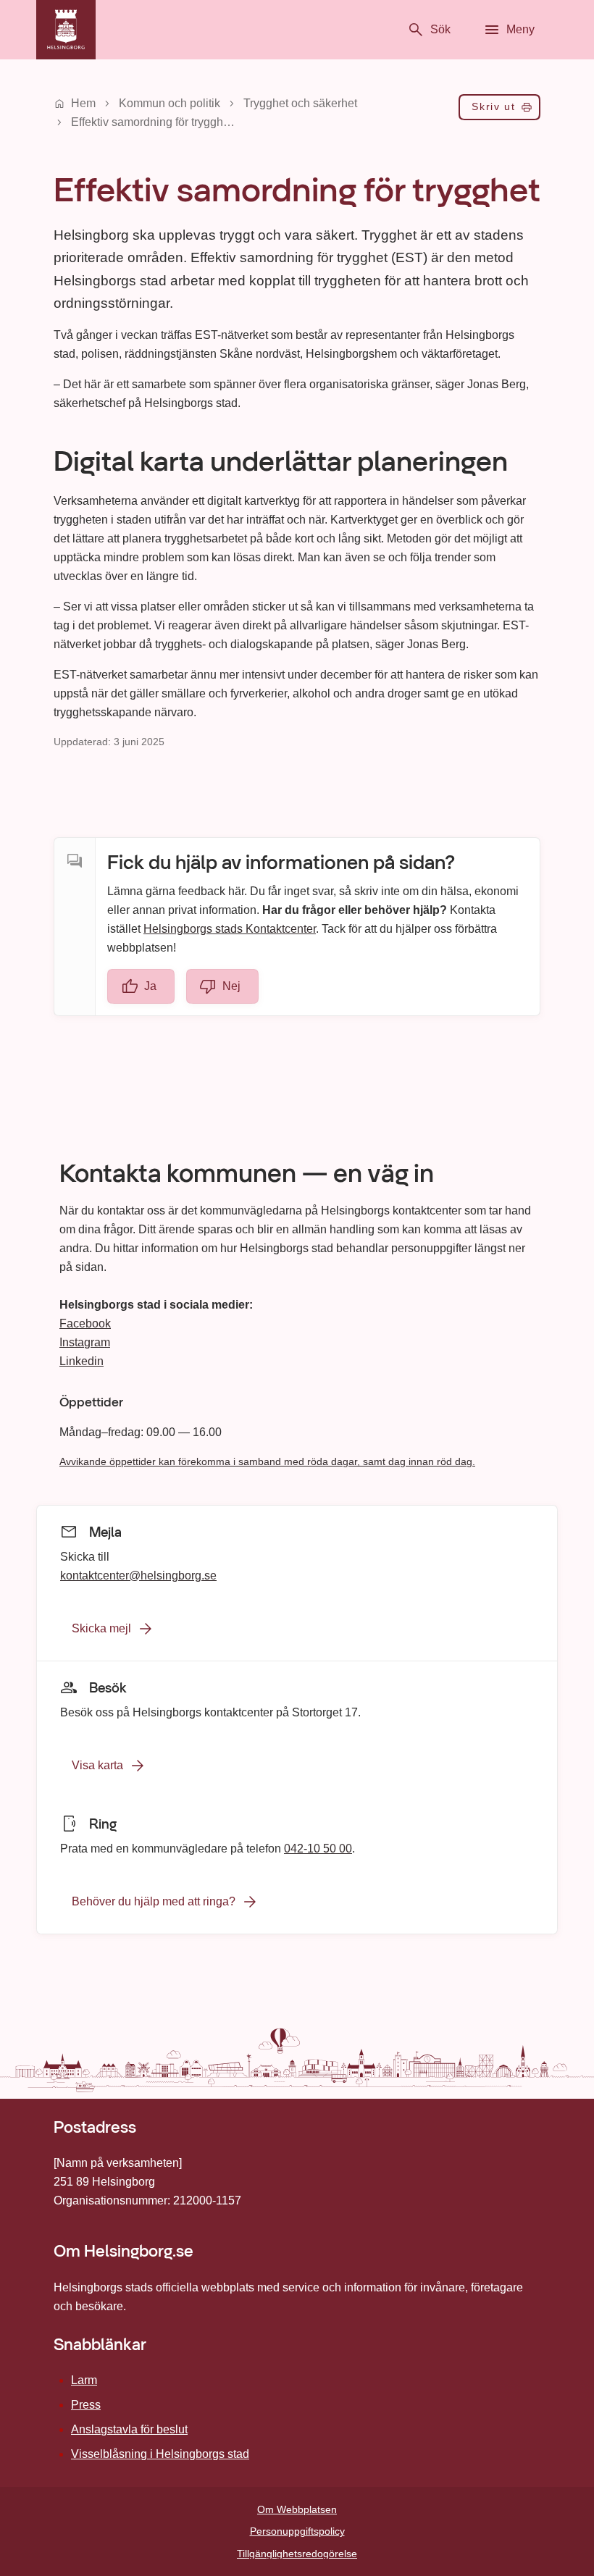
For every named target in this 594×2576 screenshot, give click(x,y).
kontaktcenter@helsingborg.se (138, 1576)
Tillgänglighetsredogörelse (297, 2554)
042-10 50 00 (318, 1849)
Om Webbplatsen (297, 2509)
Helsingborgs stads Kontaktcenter (230, 929)
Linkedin (81, 1361)
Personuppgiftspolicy (297, 2531)
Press (86, 2405)
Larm (84, 2380)
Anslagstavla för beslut (129, 2429)
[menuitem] (499, 110)
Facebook (85, 1323)
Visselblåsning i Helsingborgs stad (160, 2454)
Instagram (85, 1342)
